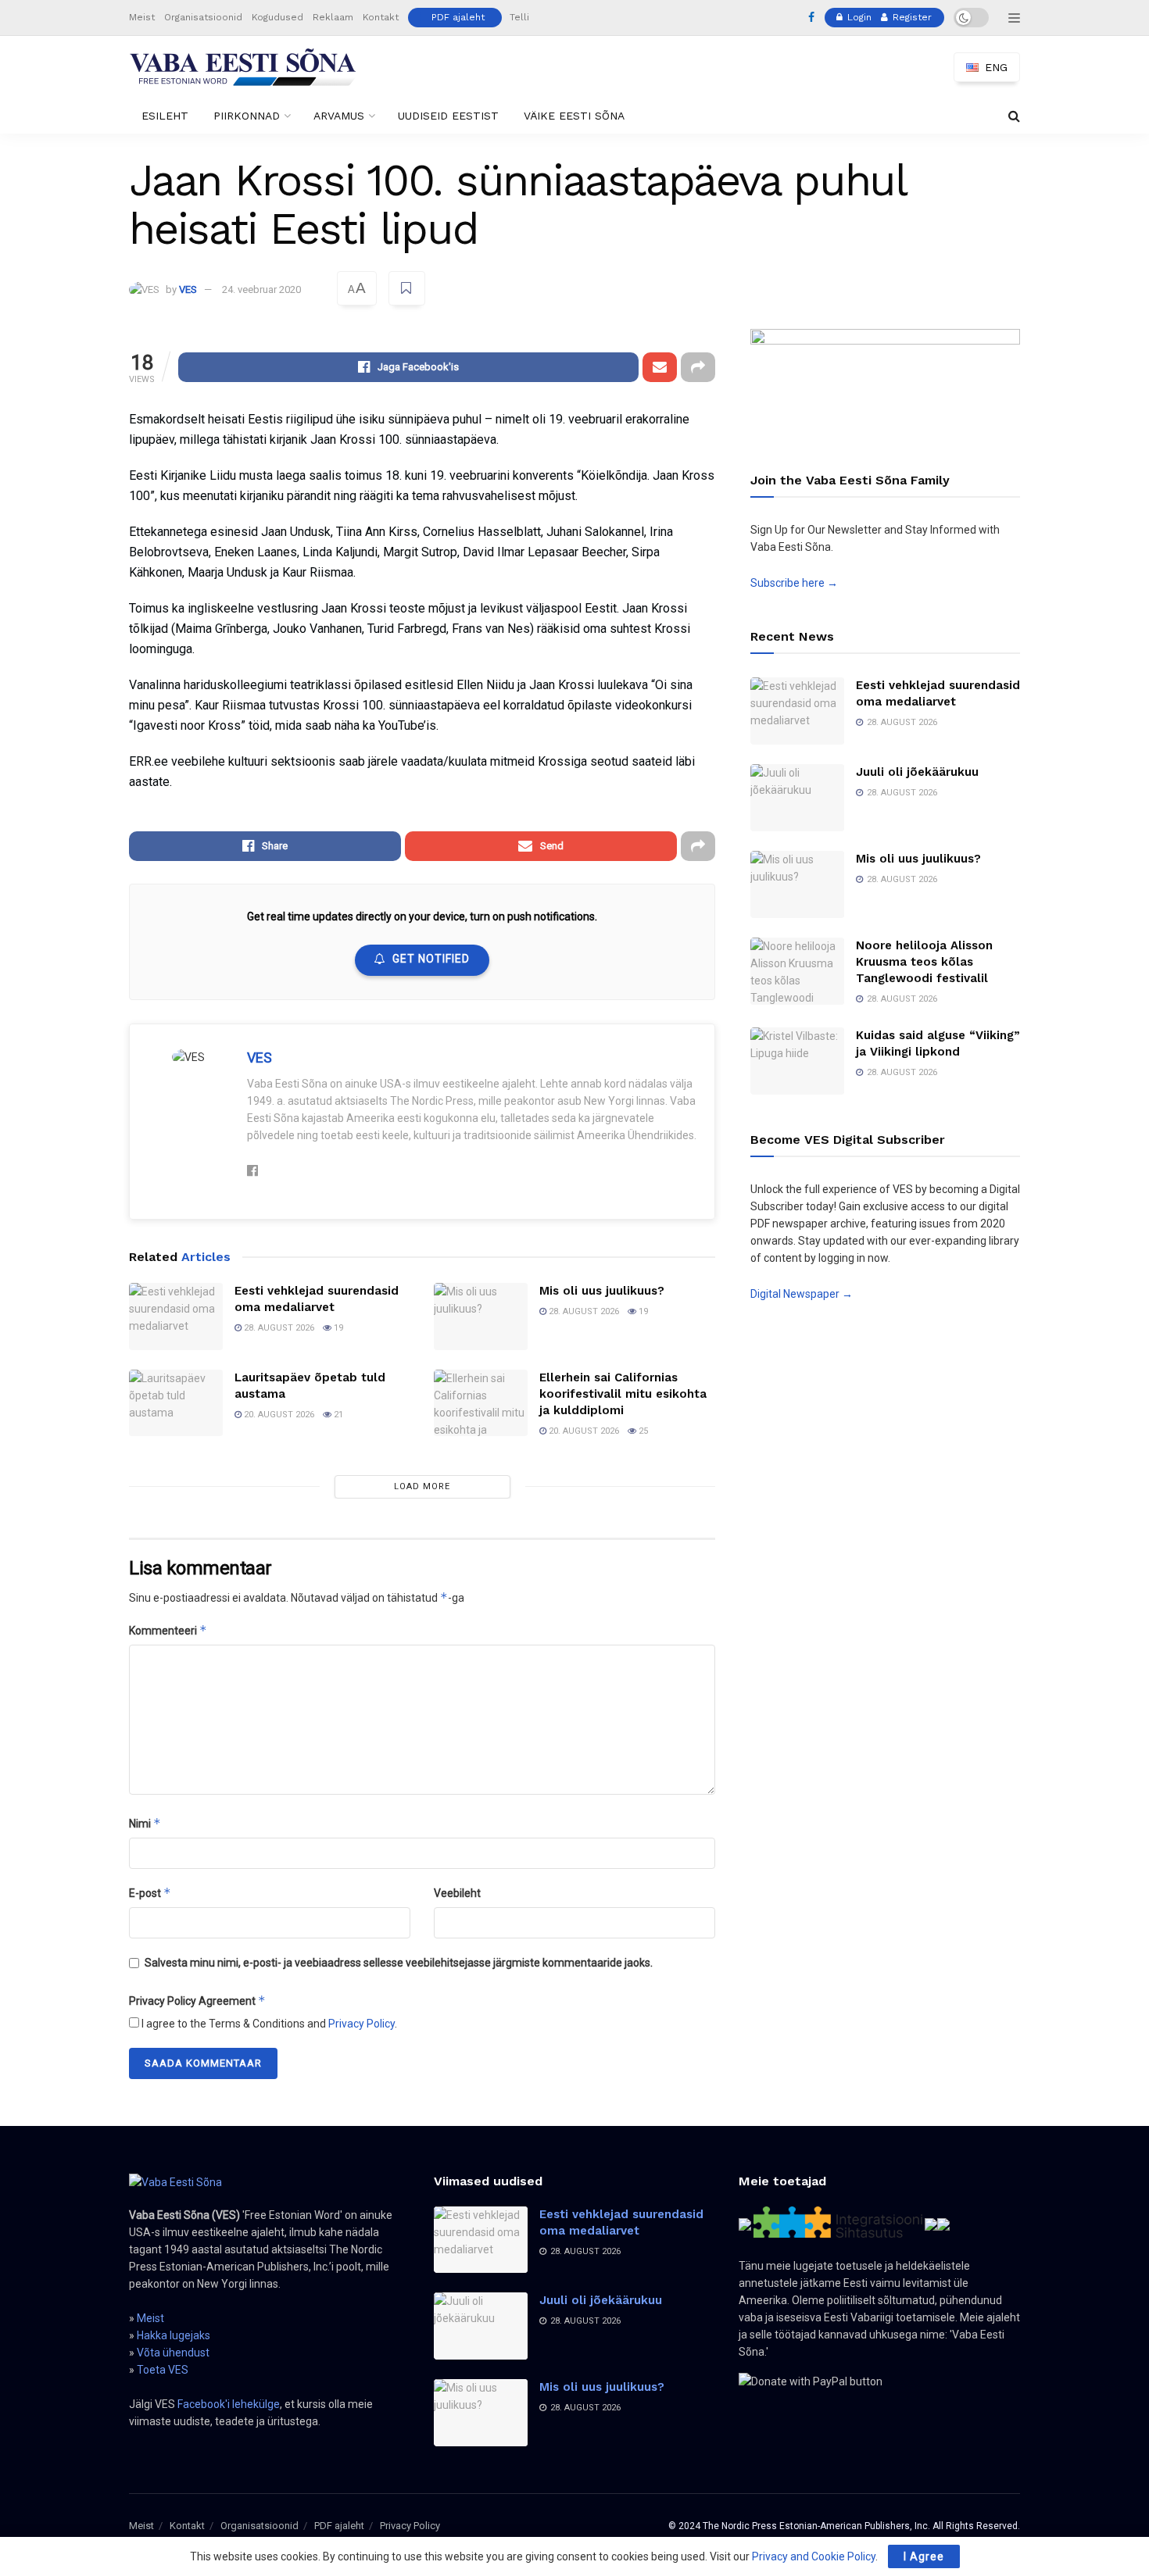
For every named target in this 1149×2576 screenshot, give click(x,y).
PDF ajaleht (458, 17)
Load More (422, 1486)
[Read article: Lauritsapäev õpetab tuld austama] (176, 1403)
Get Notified (431, 959)
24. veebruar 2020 (261, 289)
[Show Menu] (1014, 18)
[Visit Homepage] (243, 67)
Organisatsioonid (203, 17)
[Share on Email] (660, 367)
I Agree (924, 2556)
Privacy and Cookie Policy (814, 2556)
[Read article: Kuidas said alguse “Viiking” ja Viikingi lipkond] (797, 1061)
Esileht (165, 116)
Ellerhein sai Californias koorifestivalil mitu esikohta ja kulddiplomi (623, 1394)
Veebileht (457, 1893)
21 (337, 1415)
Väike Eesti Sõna (574, 116)
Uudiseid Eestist (448, 116)
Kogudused (277, 17)
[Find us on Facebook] (811, 18)
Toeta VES (163, 2370)
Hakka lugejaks (174, 2335)
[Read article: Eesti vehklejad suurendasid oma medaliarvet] (176, 1317)
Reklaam (333, 17)
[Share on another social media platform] (698, 367)
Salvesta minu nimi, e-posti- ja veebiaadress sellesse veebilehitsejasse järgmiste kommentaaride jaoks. (399, 1963)
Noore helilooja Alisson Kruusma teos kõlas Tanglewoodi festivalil (924, 962)
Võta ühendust (173, 2353)
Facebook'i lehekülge (229, 2404)
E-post (150, 1893)
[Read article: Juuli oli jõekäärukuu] (797, 798)
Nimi (145, 1823)
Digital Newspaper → (802, 1294)
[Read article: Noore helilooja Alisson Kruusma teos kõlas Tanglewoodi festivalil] (797, 971)
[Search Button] (1014, 116)
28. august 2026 (278, 1328)
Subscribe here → (794, 583)
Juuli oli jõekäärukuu (917, 772)
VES (188, 289)
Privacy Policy (362, 2024)
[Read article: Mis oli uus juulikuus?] (481, 1317)
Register (911, 17)
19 (337, 1328)
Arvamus (339, 116)
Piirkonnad (247, 116)
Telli (519, 17)
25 (642, 1431)
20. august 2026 (278, 1415)
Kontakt (381, 17)
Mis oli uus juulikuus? (602, 1291)
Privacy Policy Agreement (197, 2001)
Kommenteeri (168, 1630)
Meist (142, 17)
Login (858, 17)
